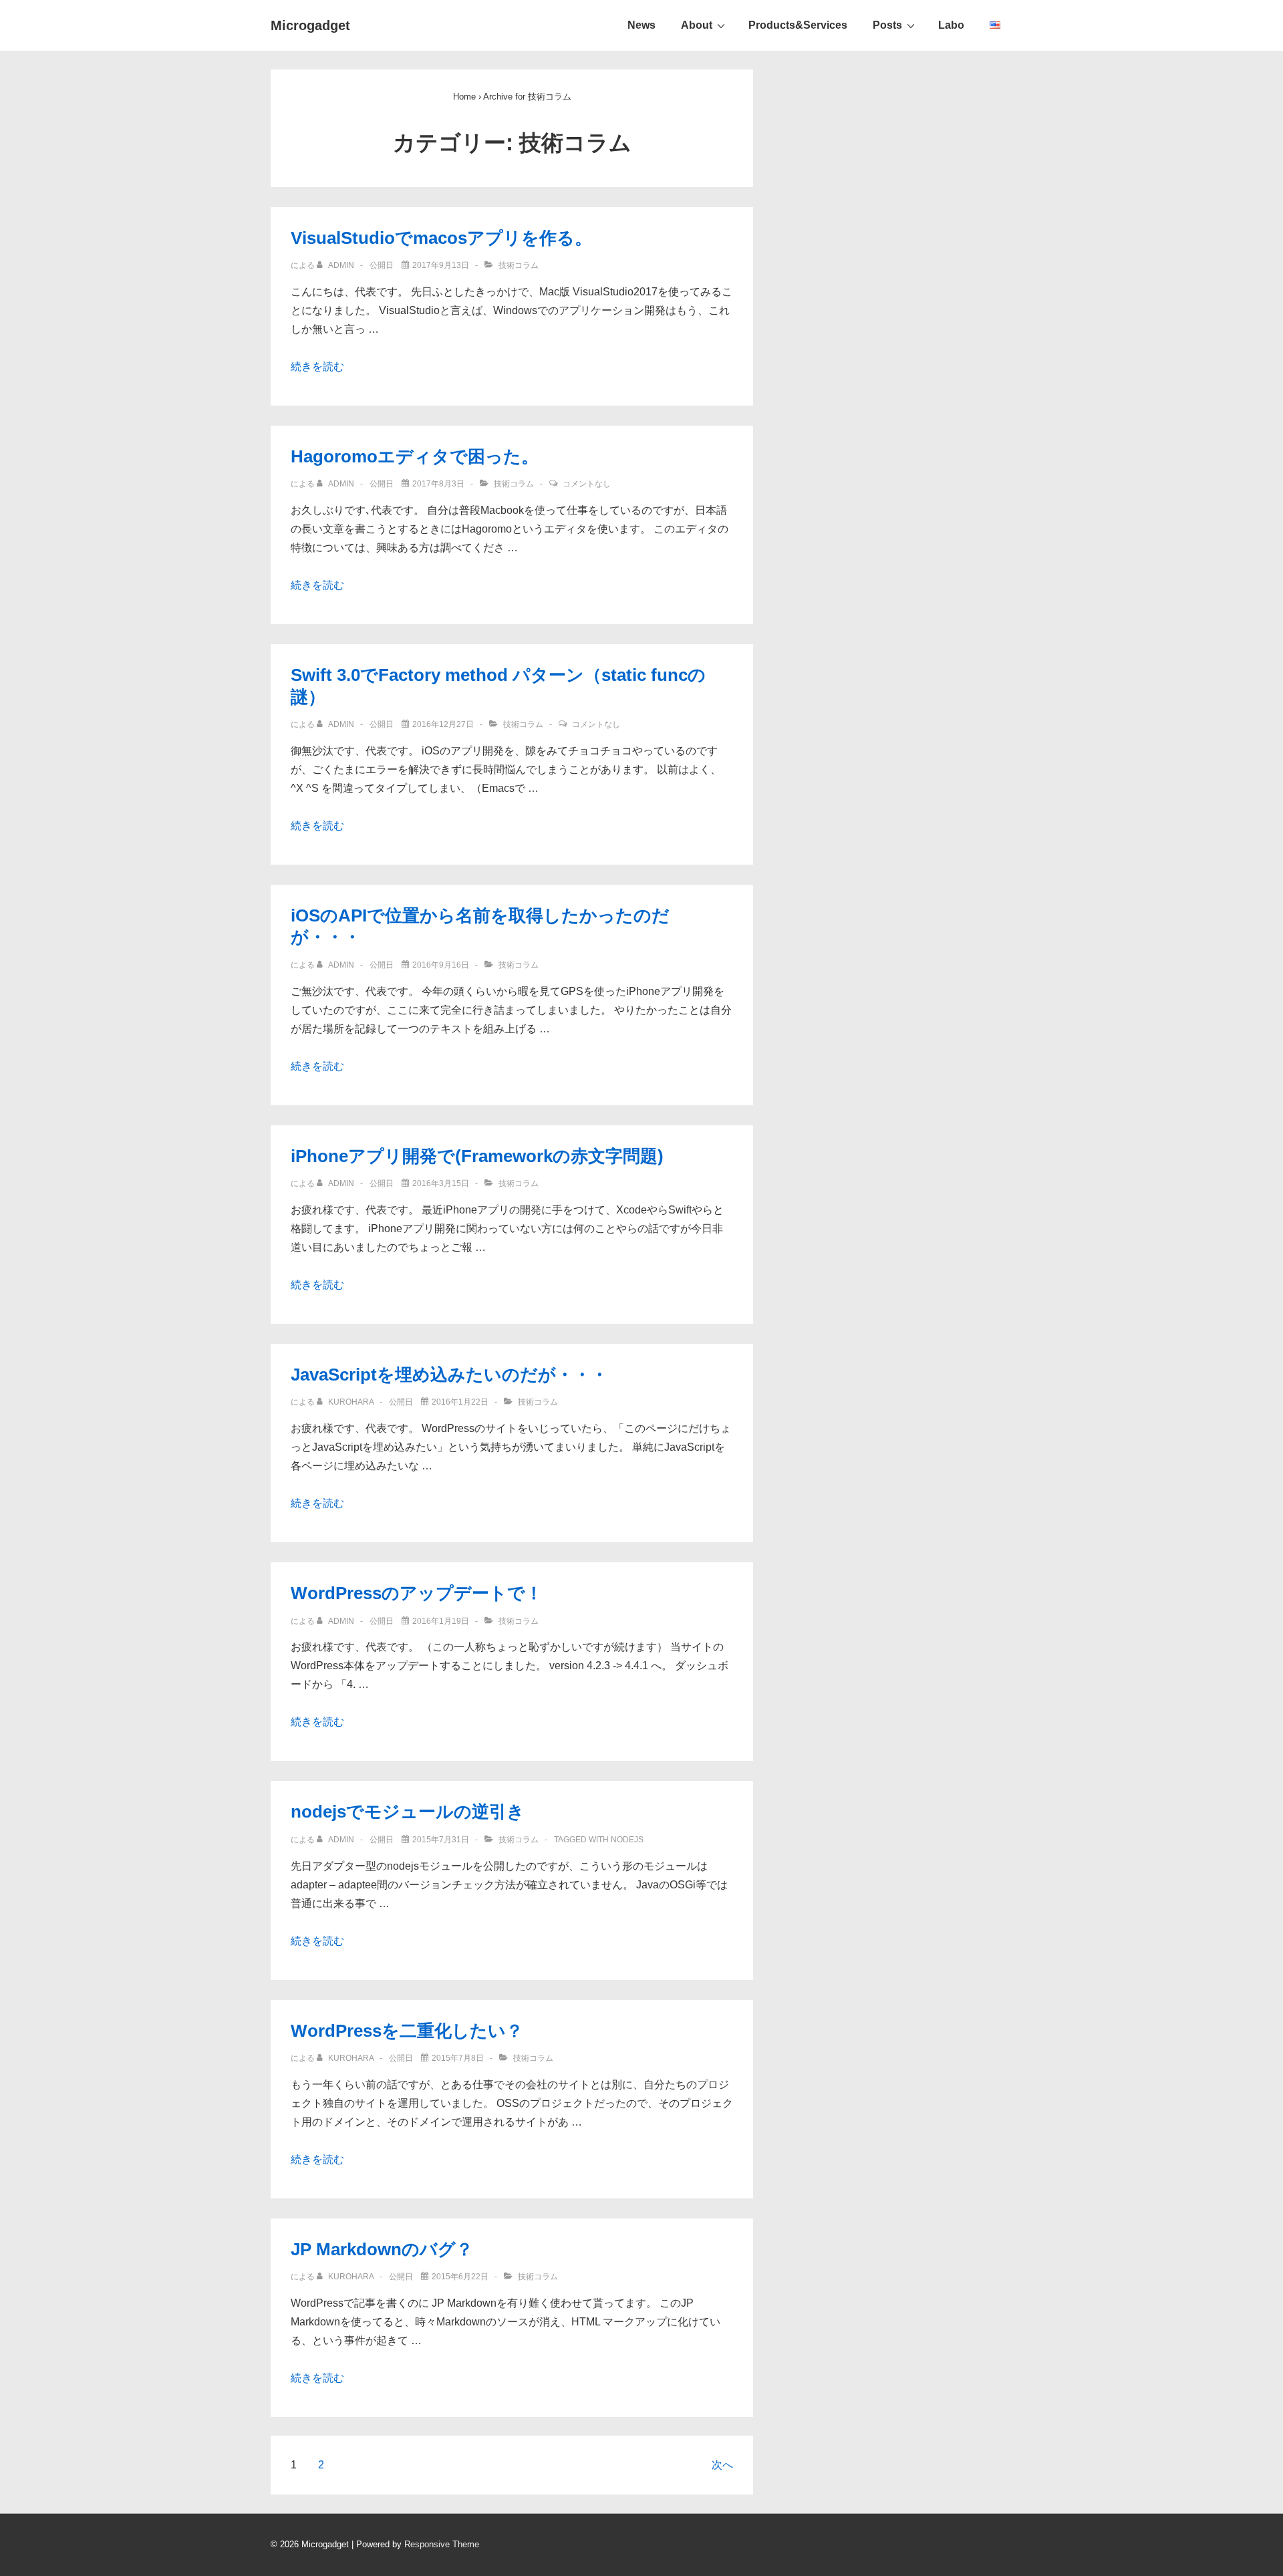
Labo (951, 25)
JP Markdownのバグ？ (382, 2249)
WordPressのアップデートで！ (417, 1593)
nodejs (627, 1840)
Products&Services (798, 25)
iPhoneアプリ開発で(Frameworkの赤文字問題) (477, 1156)
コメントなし (587, 484)
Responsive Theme (442, 2544)
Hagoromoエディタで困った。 (415, 456)
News (641, 25)
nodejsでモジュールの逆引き (408, 1812)
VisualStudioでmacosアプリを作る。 (441, 238)
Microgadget (310, 25)
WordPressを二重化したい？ (407, 2031)
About (697, 25)
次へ (722, 2465)
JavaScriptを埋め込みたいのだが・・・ (449, 1375)
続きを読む (317, 367)
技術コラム (519, 265)
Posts (887, 25)
